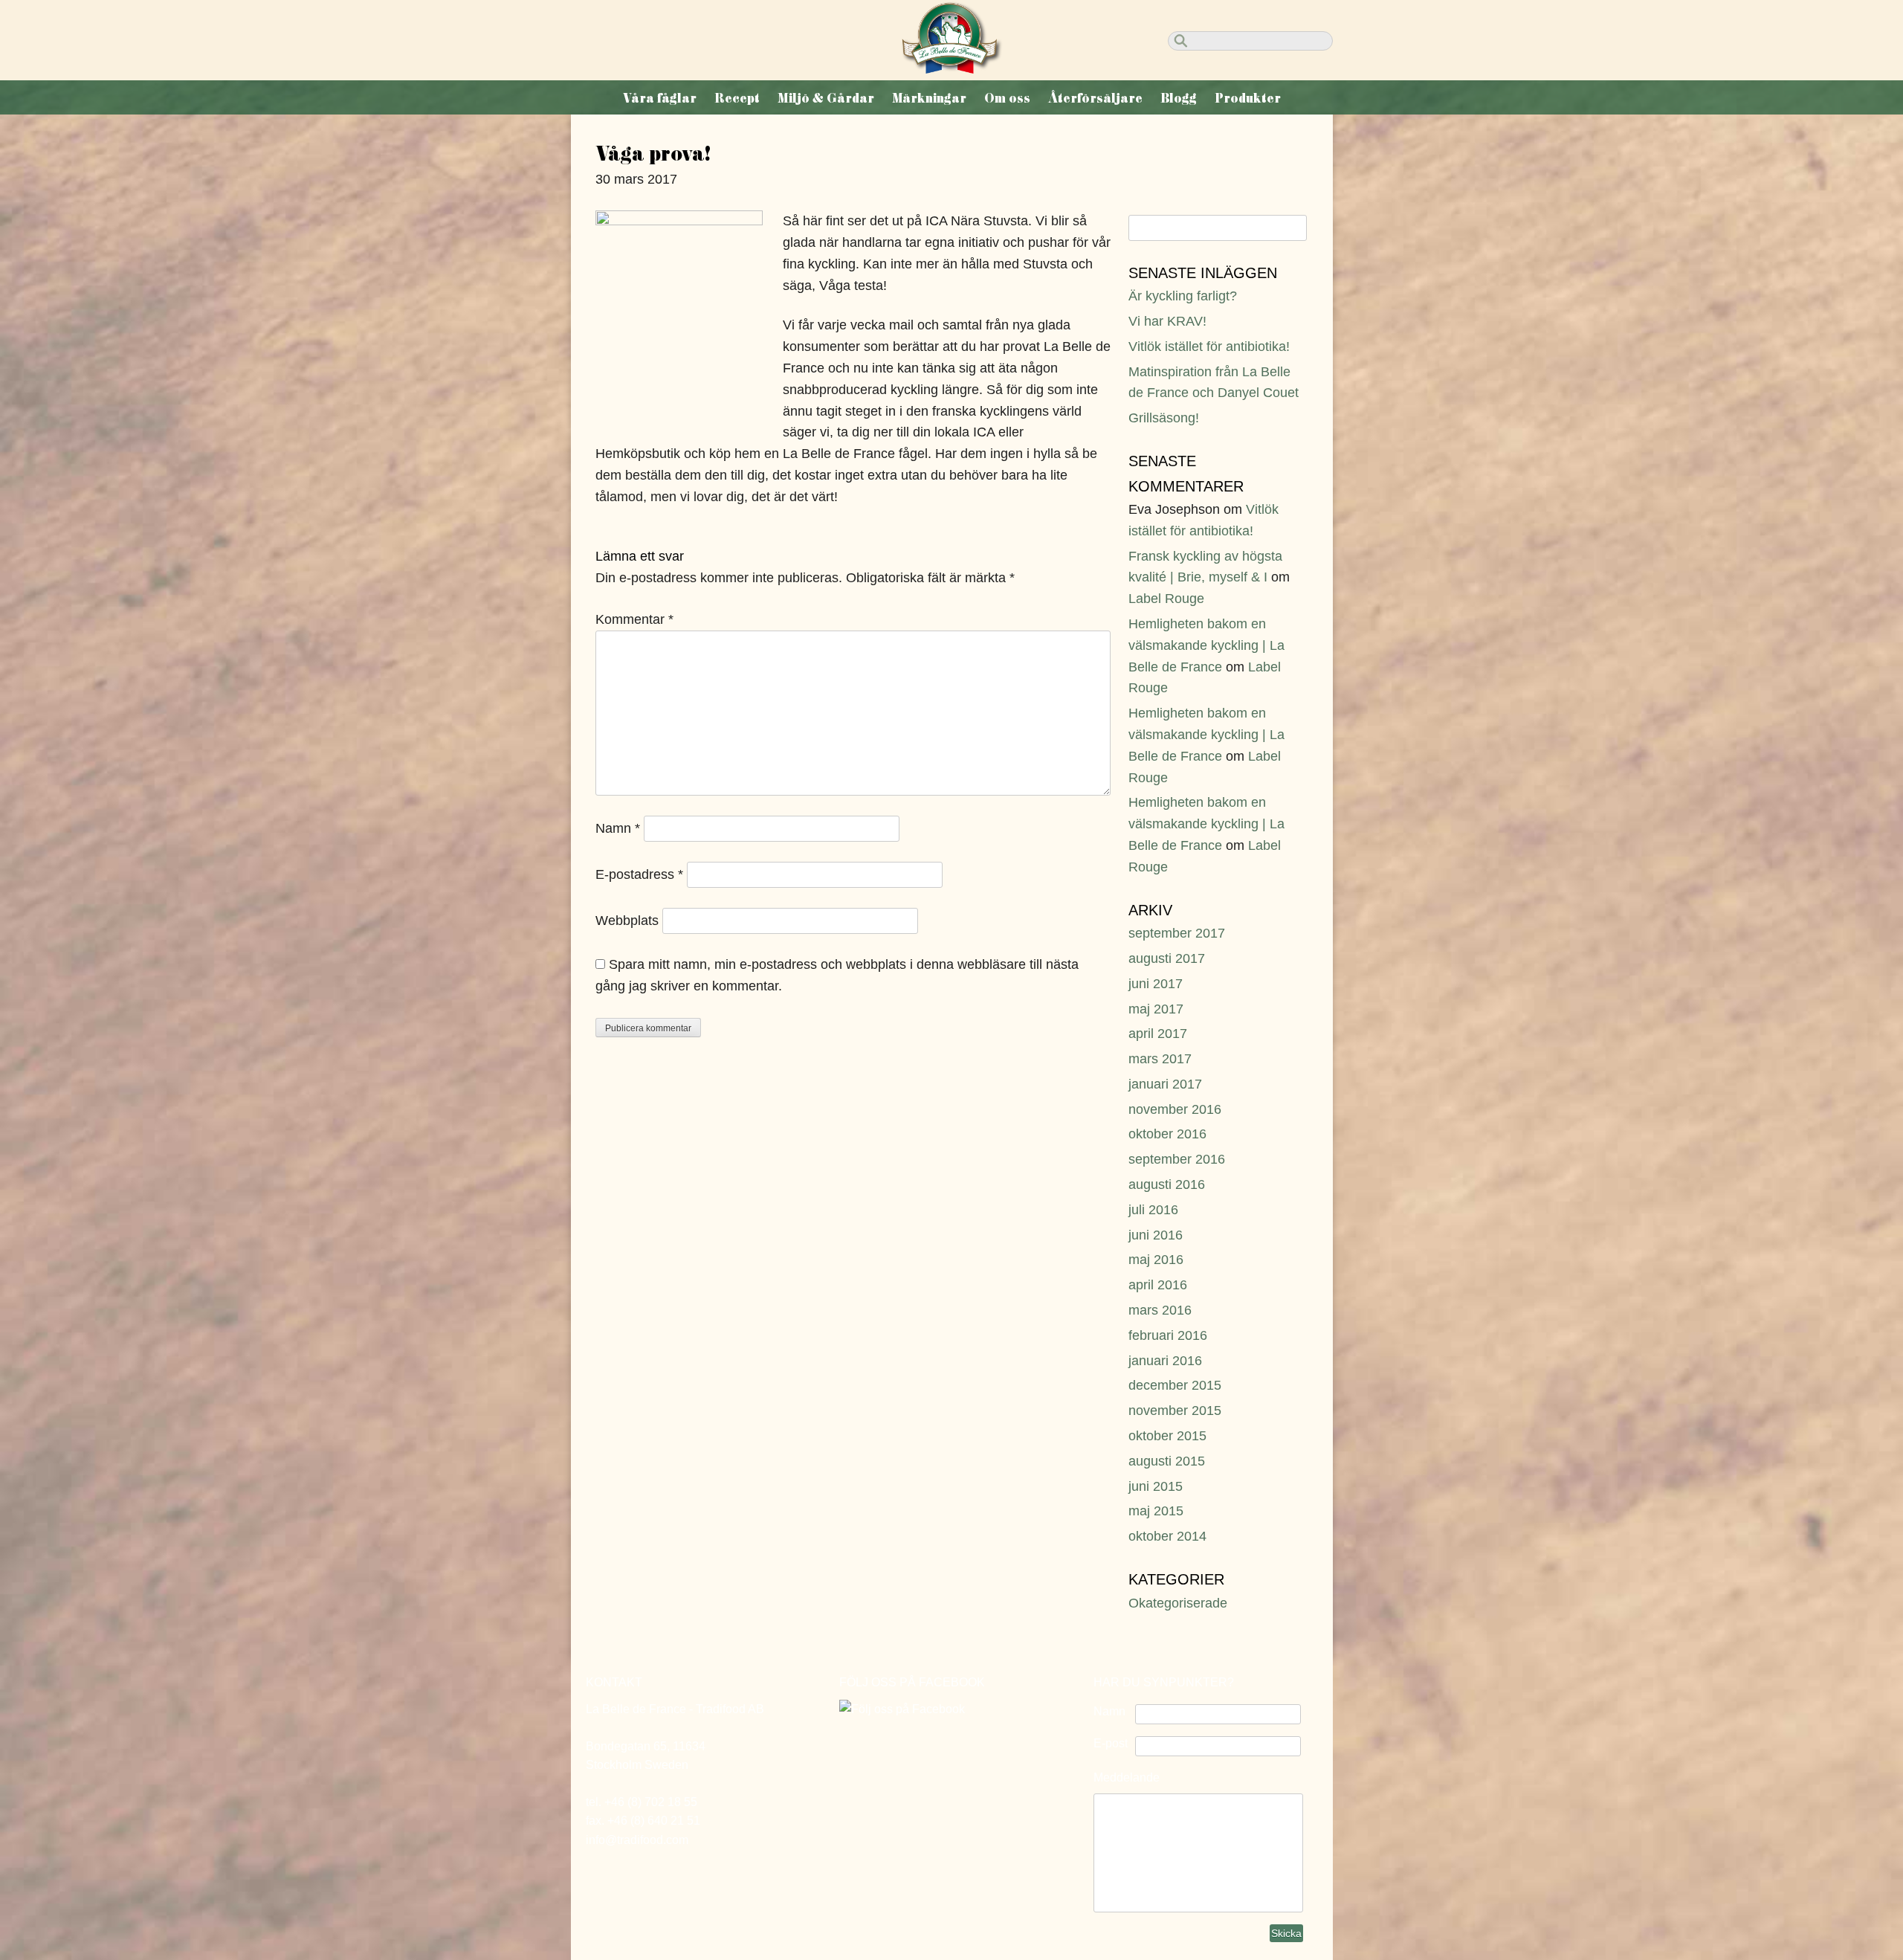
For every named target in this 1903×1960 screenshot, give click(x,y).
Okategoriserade (1178, 1603)
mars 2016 (1160, 1310)
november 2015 (1175, 1411)
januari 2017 (1165, 1084)
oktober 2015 (1167, 1436)
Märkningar (929, 98)
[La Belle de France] (952, 69)
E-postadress (639, 874)
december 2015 (1175, 1385)
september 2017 (1177, 933)
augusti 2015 (1167, 1461)
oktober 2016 (1167, 1134)
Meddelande (1127, 1777)
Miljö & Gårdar (826, 98)
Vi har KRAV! (1167, 321)
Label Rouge (1166, 599)
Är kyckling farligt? (1183, 296)
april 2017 (1158, 1034)
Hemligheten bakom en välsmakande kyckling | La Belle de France (1206, 645)
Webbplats (627, 921)
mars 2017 (1160, 1059)
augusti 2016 (1167, 1184)
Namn (618, 828)
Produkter (1248, 98)
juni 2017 (1156, 984)
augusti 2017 (1167, 958)
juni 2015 (1156, 1486)
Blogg (1179, 98)
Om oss (1007, 98)
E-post (1111, 1743)
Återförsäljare (1095, 98)
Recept (737, 98)
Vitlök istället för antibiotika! (1209, 346)
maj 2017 (1156, 1009)
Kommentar (634, 619)
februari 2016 (1168, 1335)
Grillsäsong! (1164, 418)
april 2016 (1158, 1285)
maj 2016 (1156, 1260)
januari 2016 (1165, 1361)
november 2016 (1175, 1109)
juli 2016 (1153, 1210)
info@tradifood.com (637, 1840)
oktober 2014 (1167, 1536)
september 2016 (1177, 1159)
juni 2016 (1156, 1235)
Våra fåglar (660, 98)
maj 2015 (1156, 1511)
